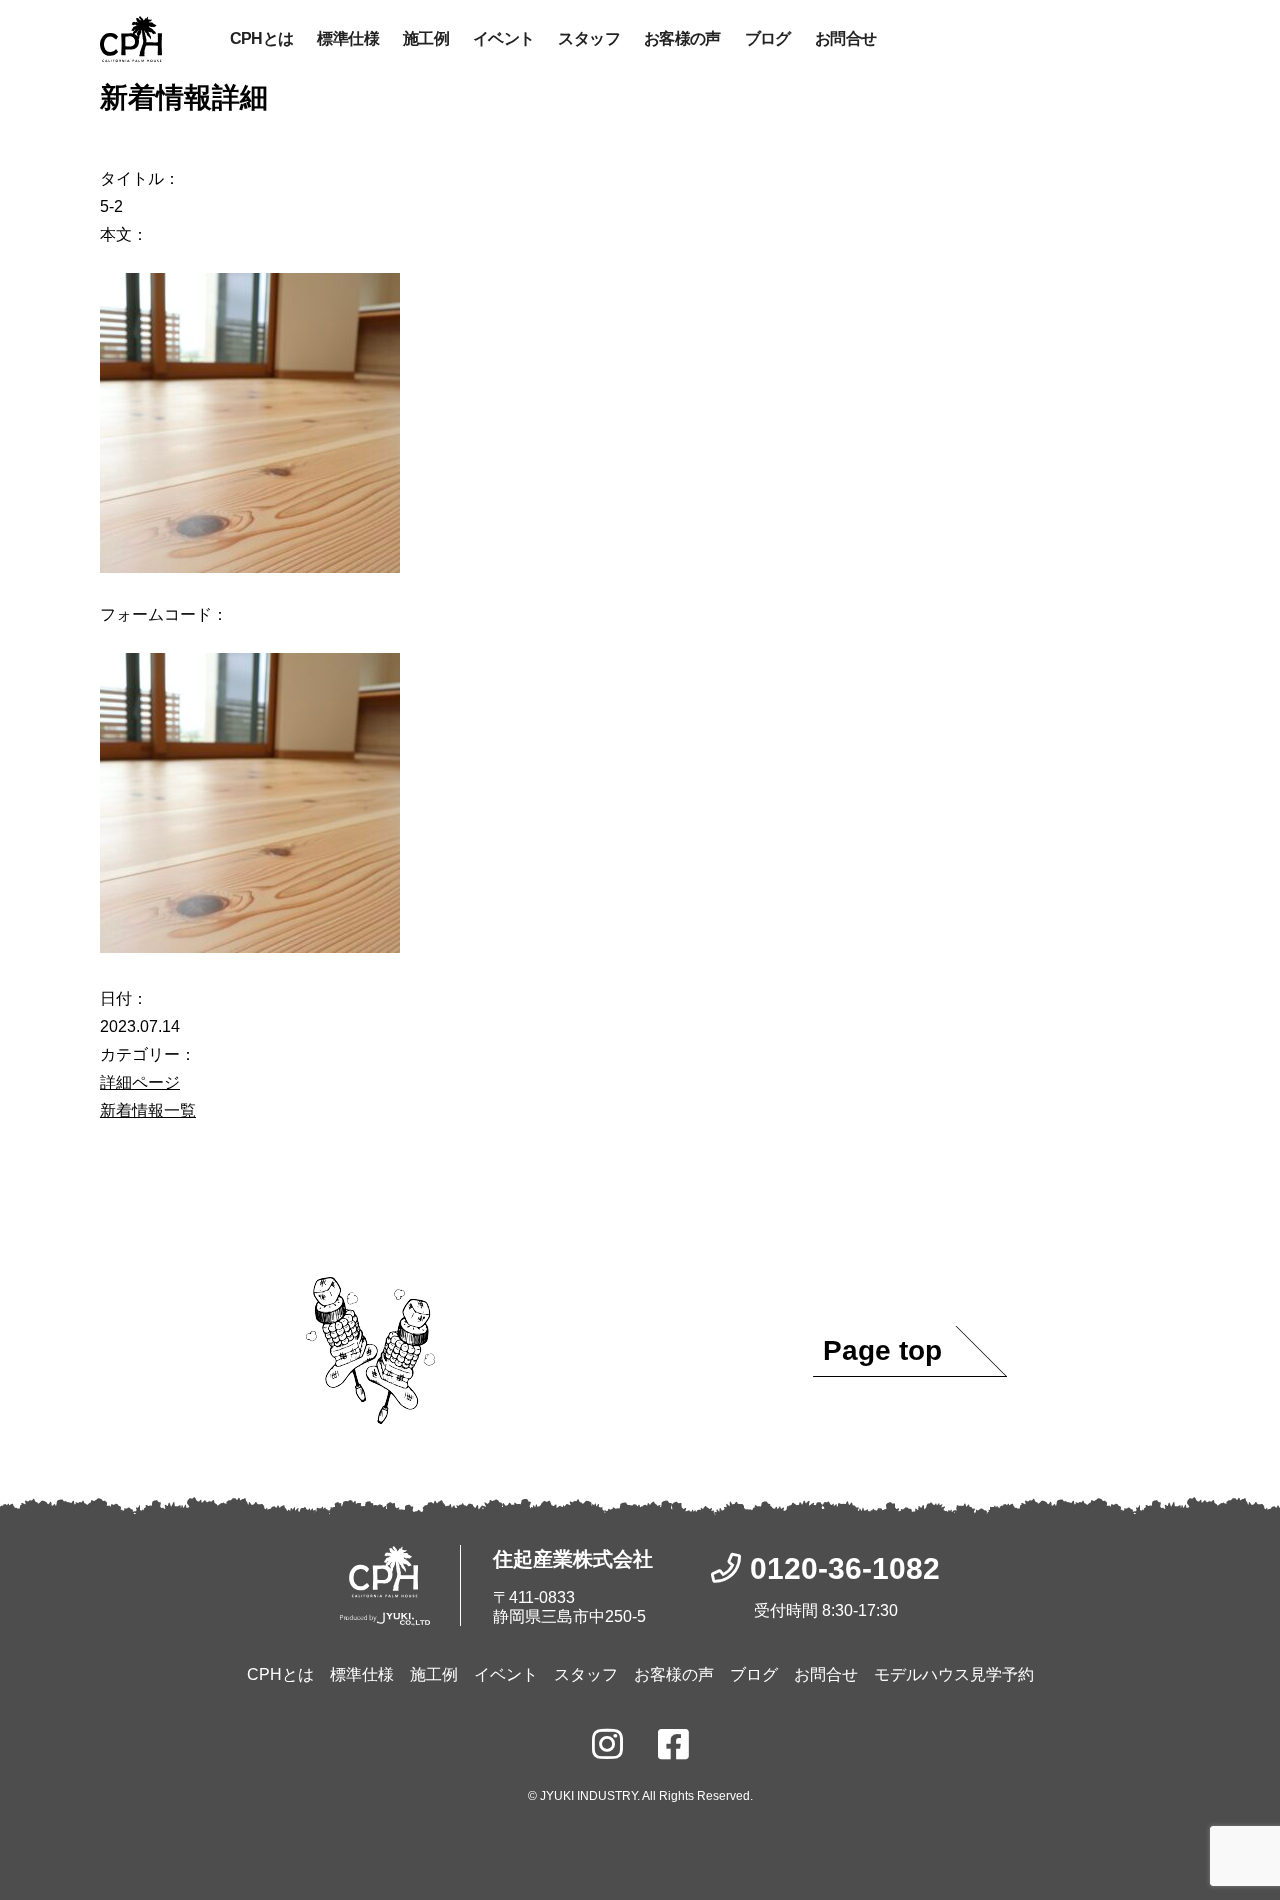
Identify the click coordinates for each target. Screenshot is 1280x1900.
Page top (882, 1350)
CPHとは (262, 38)
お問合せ (845, 38)
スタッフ (588, 38)
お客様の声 (682, 38)
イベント (503, 38)
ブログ (768, 38)
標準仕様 (347, 38)
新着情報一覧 (148, 1110)
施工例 (426, 38)
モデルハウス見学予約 (954, 1674)
